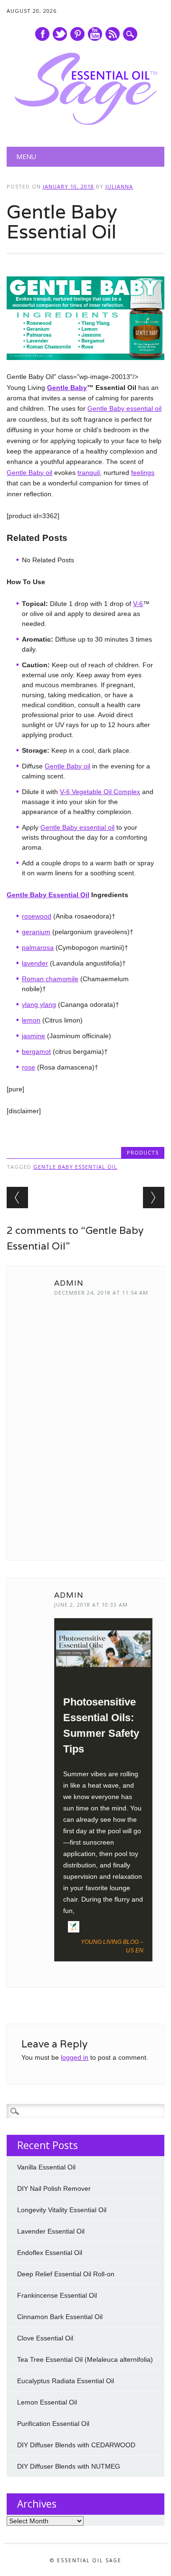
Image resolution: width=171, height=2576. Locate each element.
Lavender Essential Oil (51, 2231)
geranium (36, 932)
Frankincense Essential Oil (57, 2295)
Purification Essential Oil (53, 2424)
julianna (119, 186)
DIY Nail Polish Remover (54, 2188)
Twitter (60, 34)
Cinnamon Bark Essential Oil (60, 2317)
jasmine (33, 1036)
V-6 (138, 604)
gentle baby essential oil (75, 1167)
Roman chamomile (50, 979)
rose (28, 1067)
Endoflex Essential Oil (50, 2253)
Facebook (42, 34)
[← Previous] (17, 1198)
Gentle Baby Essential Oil (48, 895)
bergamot (36, 1051)
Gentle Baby (67, 388)
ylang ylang (39, 1004)
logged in (75, 2057)
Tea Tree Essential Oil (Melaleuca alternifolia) (85, 2359)
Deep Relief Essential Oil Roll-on (66, 2274)
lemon (31, 1020)
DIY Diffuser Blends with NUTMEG (69, 2466)
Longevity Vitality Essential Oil (62, 2210)
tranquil (89, 473)
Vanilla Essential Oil (46, 2167)
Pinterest (77, 34)
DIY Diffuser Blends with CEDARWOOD (76, 2445)
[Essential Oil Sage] (85, 123)
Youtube (95, 34)
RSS (113, 34)
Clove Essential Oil (45, 2338)
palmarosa (38, 947)
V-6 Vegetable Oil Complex (100, 792)
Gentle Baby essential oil (124, 408)
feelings (143, 473)
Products (143, 1152)
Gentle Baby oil (29, 473)
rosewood (37, 916)
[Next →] (154, 1198)
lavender (35, 963)
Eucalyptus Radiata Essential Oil (66, 2381)
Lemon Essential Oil (47, 2402)
